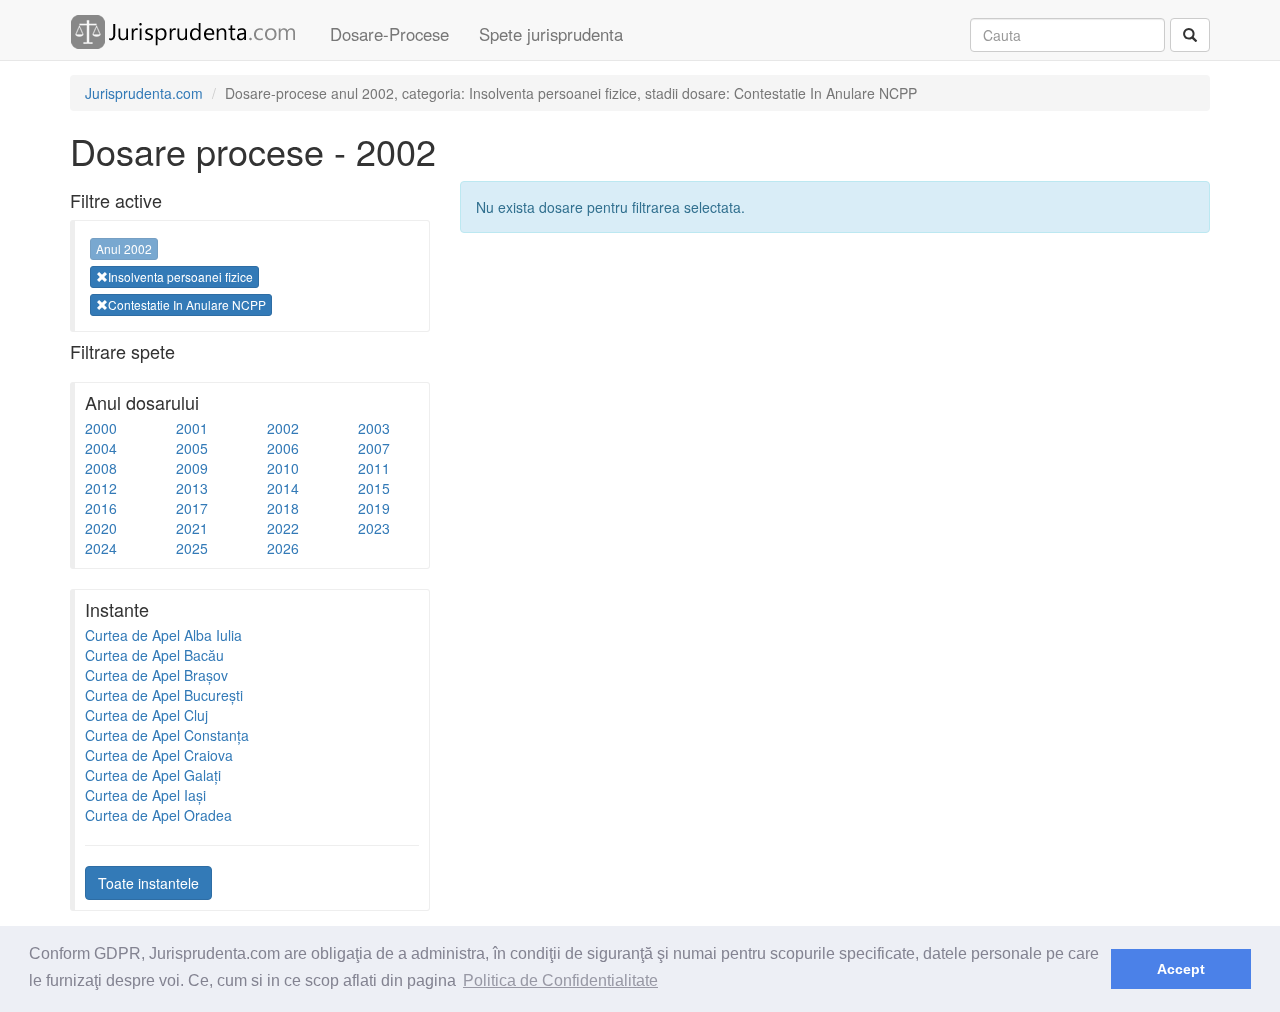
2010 (283, 468)
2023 (374, 528)
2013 (192, 488)
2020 (101, 528)
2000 (101, 428)
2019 (374, 508)
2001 (192, 428)
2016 (101, 508)
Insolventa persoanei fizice (180, 276)
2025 (192, 548)
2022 (283, 528)
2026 (283, 548)
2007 (374, 448)
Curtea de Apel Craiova (159, 755)
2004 (101, 448)
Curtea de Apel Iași (145, 795)
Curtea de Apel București (164, 695)
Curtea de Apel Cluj (146, 715)
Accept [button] (1181, 969)
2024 (101, 548)
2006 (283, 448)
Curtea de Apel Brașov (156, 675)
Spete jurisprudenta (551, 34)
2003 (374, 428)
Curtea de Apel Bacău (154, 655)
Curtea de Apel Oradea (158, 815)
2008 (101, 468)
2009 (192, 468)
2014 (283, 488)
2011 (374, 468)
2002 (283, 428)
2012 (101, 488)
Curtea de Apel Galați (153, 775)
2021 (192, 528)
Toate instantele (148, 883)
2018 (283, 508)
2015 (374, 488)
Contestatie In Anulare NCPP (187, 304)
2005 (192, 448)
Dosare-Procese (389, 34)
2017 (192, 508)
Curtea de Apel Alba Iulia (163, 635)
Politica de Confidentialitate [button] (560, 980)
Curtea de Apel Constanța (167, 735)
